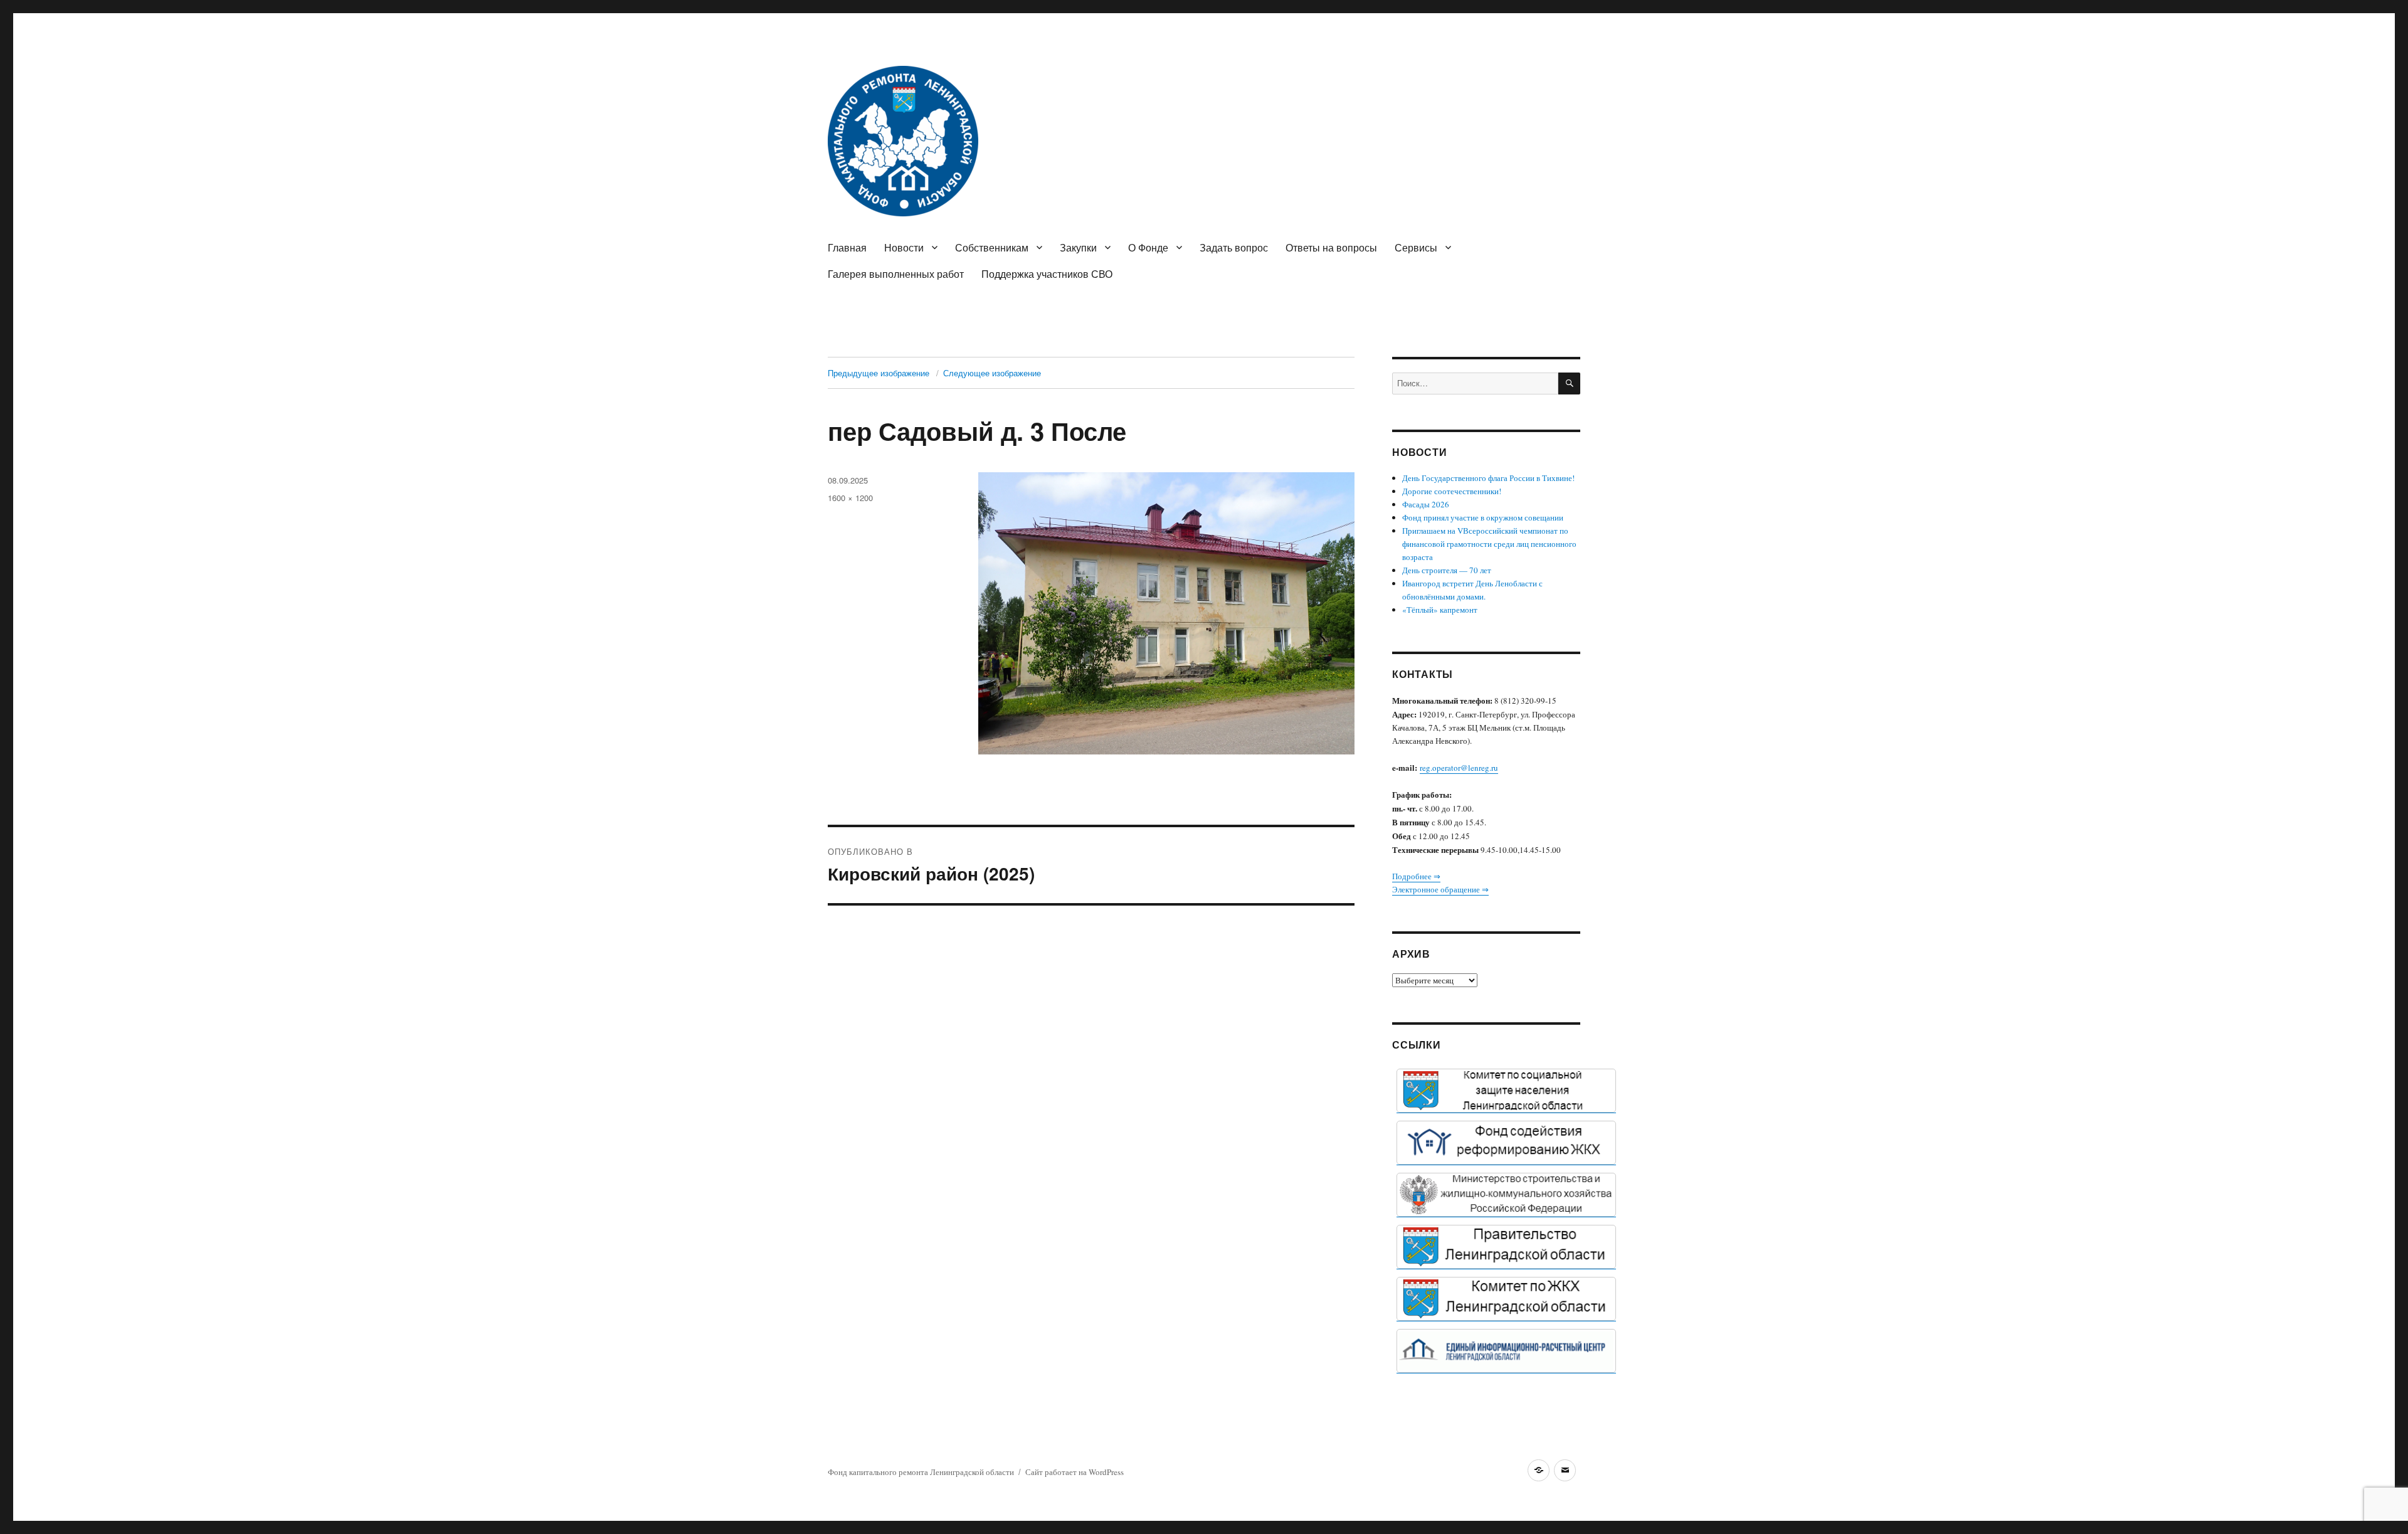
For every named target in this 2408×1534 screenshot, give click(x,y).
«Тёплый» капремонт (1440, 610)
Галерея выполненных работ (896, 274)
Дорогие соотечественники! (1452, 491)
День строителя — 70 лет (1447, 570)
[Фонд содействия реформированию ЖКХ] (1506, 1143)
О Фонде (1148, 247)
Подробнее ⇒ (1416, 876)
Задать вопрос (1234, 247)
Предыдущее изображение (879, 373)
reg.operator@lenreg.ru (1459, 768)
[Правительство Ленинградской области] (1506, 1247)
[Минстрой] (1506, 1195)
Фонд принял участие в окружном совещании (1483, 517)
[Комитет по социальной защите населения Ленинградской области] (1506, 1091)
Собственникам (992, 247)
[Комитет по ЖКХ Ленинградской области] (1506, 1299)
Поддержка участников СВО (1047, 274)
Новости (904, 247)
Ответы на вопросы (1331, 247)
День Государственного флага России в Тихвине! (1488, 478)
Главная (847, 247)
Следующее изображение (992, 373)
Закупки (1078, 247)
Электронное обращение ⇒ (1440, 889)
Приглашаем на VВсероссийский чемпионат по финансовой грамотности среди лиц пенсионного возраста (1489, 544)
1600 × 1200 (850, 498)
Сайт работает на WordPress (1075, 1472)
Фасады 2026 (1426, 504)
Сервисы (1416, 247)
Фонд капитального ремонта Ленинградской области (921, 1472)
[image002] (1506, 1351)
